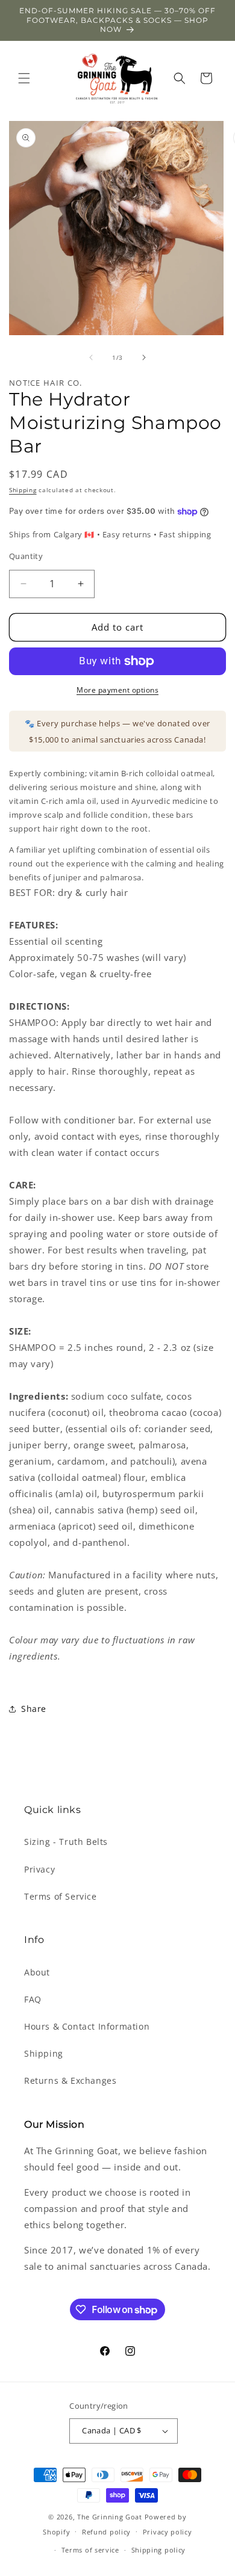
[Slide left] (91, 357)
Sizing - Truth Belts (66, 1842)
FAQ (33, 1999)
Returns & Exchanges (70, 2080)
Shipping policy (159, 2550)
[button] (24, 78)
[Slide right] (144, 357)
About (37, 1972)
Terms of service (90, 2550)
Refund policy (106, 2532)
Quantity (26, 556)
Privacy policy (168, 2532)
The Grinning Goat (110, 2517)
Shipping (23, 490)
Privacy (39, 1869)
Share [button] (34, 1709)
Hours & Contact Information (87, 2026)
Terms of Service (61, 1896)
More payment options (117, 690)
